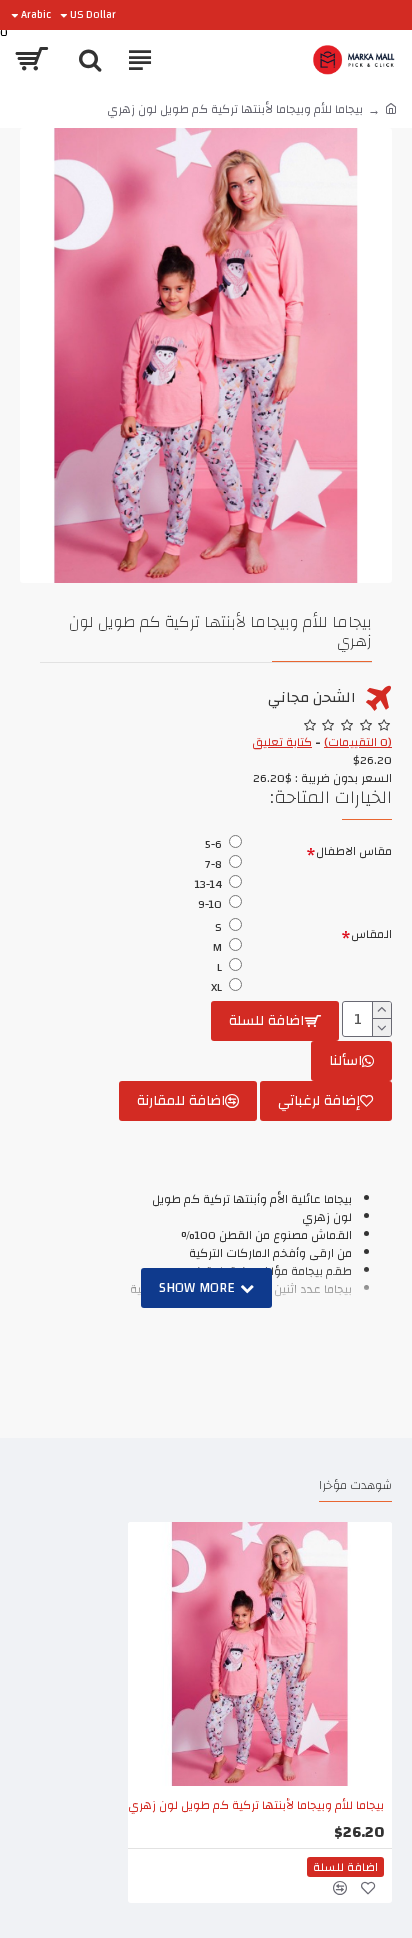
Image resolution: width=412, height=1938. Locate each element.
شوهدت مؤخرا (355, 1487)
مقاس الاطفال (354, 851)
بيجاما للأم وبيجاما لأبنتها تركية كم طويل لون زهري (256, 1806)
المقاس (371, 934)
